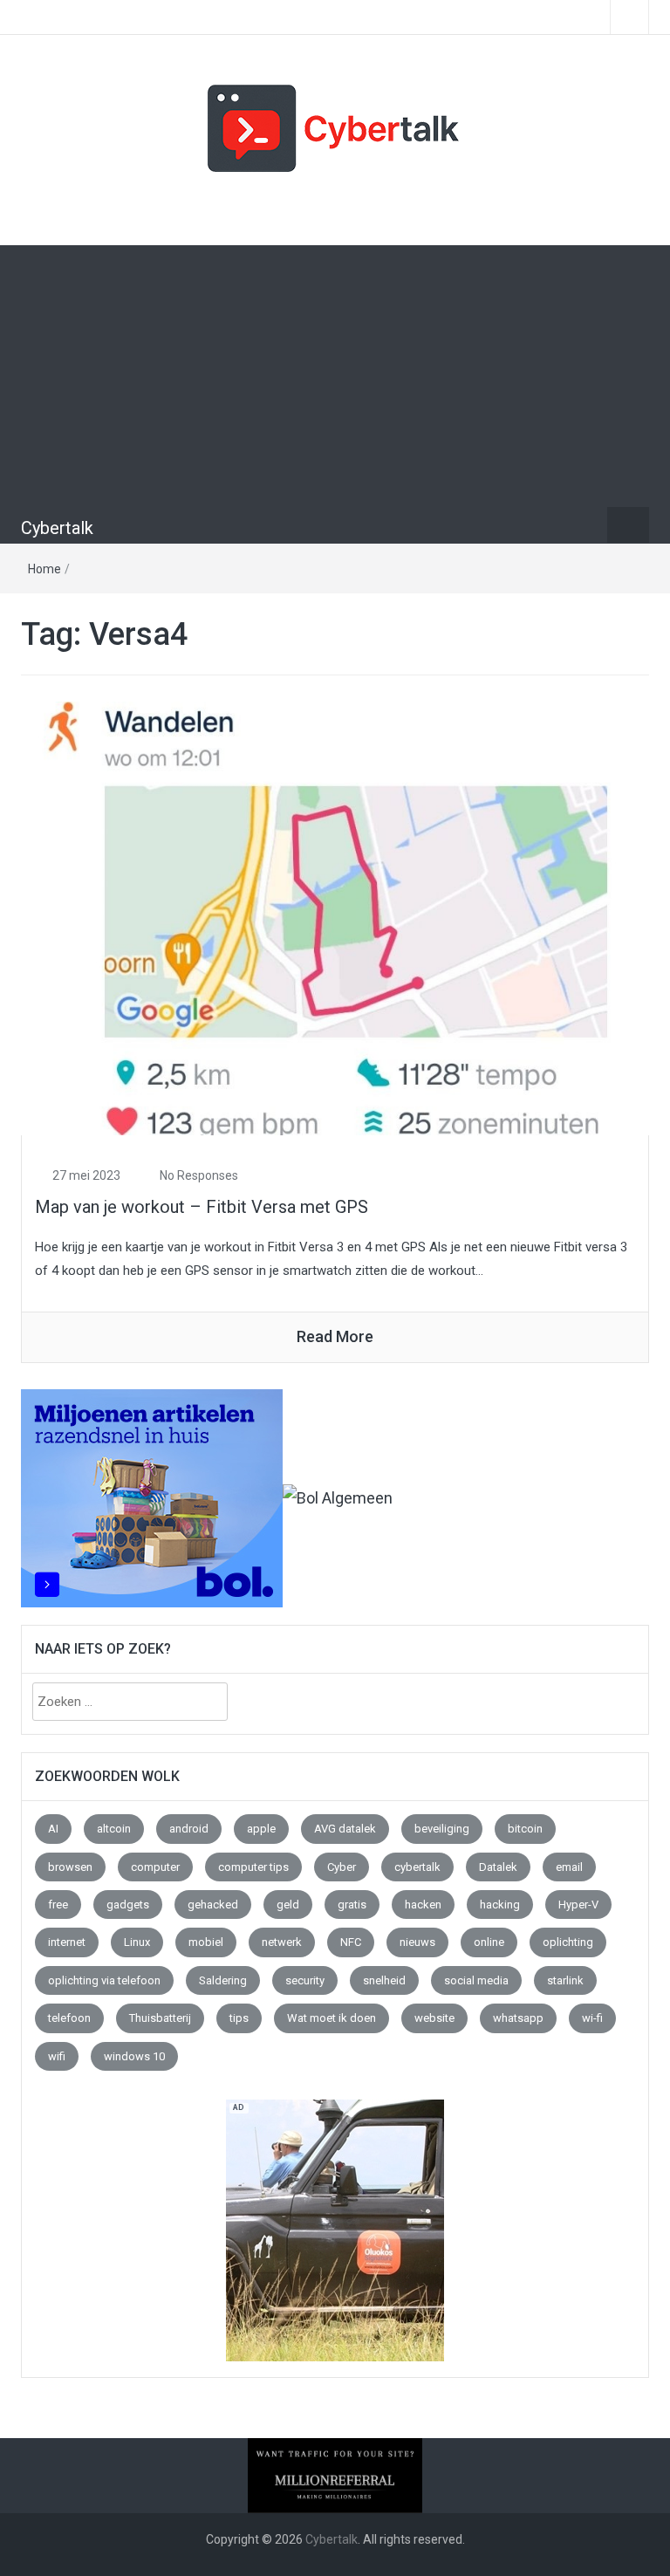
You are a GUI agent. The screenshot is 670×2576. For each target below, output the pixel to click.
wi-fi (592, 2018)
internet (67, 1942)
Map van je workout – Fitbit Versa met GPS (202, 1207)
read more (335, 1336)
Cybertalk (57, 528)
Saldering (223, 1980)
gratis (352, 1905)
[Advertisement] (335, 376)
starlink (565, 1980)
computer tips (253, 1867)
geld (288, 1905)
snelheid (384, 1980)
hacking (500, 1905)
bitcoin (525, 1829)
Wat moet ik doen (332, 2018)
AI (53, 1829)
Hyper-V (578, 1905)
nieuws (417, 1942)
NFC (351, 1942)
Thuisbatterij (160, 2018)
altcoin (114, 1829)
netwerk (282, 1942)
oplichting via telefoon (104, 1980)
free (58, 1905)
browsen (70, 1867)
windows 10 (134, 2056)
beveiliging (442, 1829)
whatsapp (518, 2018)
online (489, 1942)
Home (44, 569)
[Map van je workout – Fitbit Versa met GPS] (335, 917)
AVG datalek (345, 1829)
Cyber (342, 1867)
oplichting (568, 1942)
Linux (137, 1942)
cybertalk (417, 1867)
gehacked (213, 1905)
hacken (423, 1905)
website (434, 2018)
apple (261, 1829)
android (189, 1829)
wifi (57, 2056)
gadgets (128, 1905)
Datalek (498, 1867)
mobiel (206, 1942)
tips (239, 2018)
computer (155, 1867)
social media (476, 1980)
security (305, 1980)
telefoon (69, 2018)
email (569, 1867)
